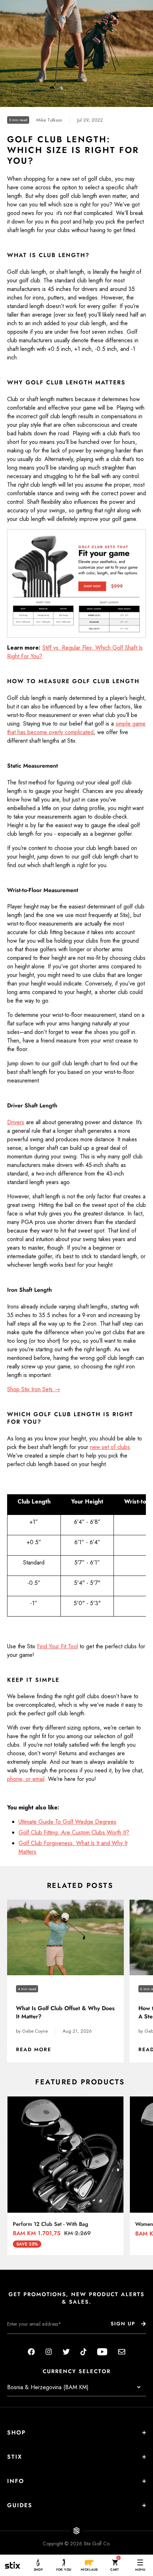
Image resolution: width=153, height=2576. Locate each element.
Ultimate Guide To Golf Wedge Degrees (67, 1822)
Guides (20, 2505)
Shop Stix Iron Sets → (34, 1389)
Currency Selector (77, 2372)
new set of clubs (110, 1447)
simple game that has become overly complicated (76, 728)
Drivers (16, 1122)
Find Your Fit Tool (57, 1646)
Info (16, 2481)
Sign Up (123, 2324)
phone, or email (26, 1779)
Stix (15, 2457)
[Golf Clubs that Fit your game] (76, 583)
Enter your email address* (30, 2339)
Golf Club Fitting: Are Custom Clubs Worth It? (74, 1832)
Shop (17, 2432)
